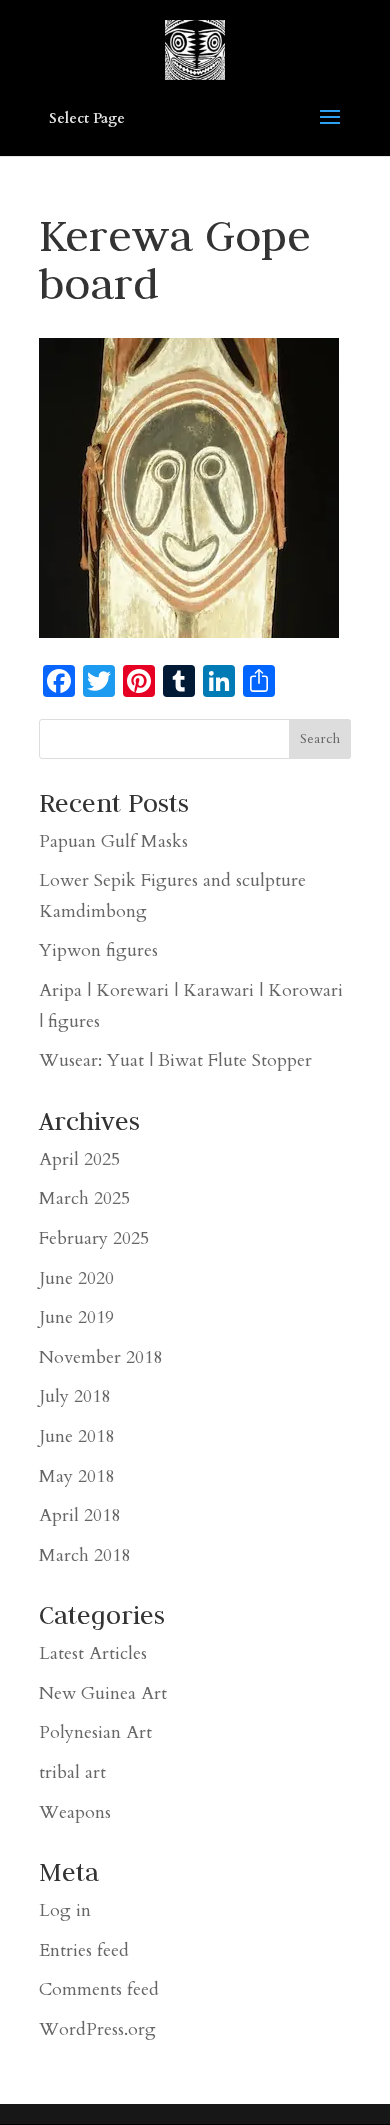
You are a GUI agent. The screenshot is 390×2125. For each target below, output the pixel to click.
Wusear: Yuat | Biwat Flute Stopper (175, 1060)
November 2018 (100, 1357)
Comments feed (99, 1989)
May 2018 (76, 1476)
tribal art (72, 1772)
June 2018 (76, 1436)
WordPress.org (97, 2029)
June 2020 (76, 1278)
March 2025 (84, 1198)
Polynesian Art (95, 1732)
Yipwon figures (98, 950)
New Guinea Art (103, 1693)
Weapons (75, 1812)
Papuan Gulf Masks (113, 841)
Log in (65, 1910)
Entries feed (84, 1950)
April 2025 (79, 1159)
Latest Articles (93, 1653)
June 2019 (76, 1317)
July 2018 (74, 1396)
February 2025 (94, 1238)
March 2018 (84, 1555)
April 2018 (79, 1515)
